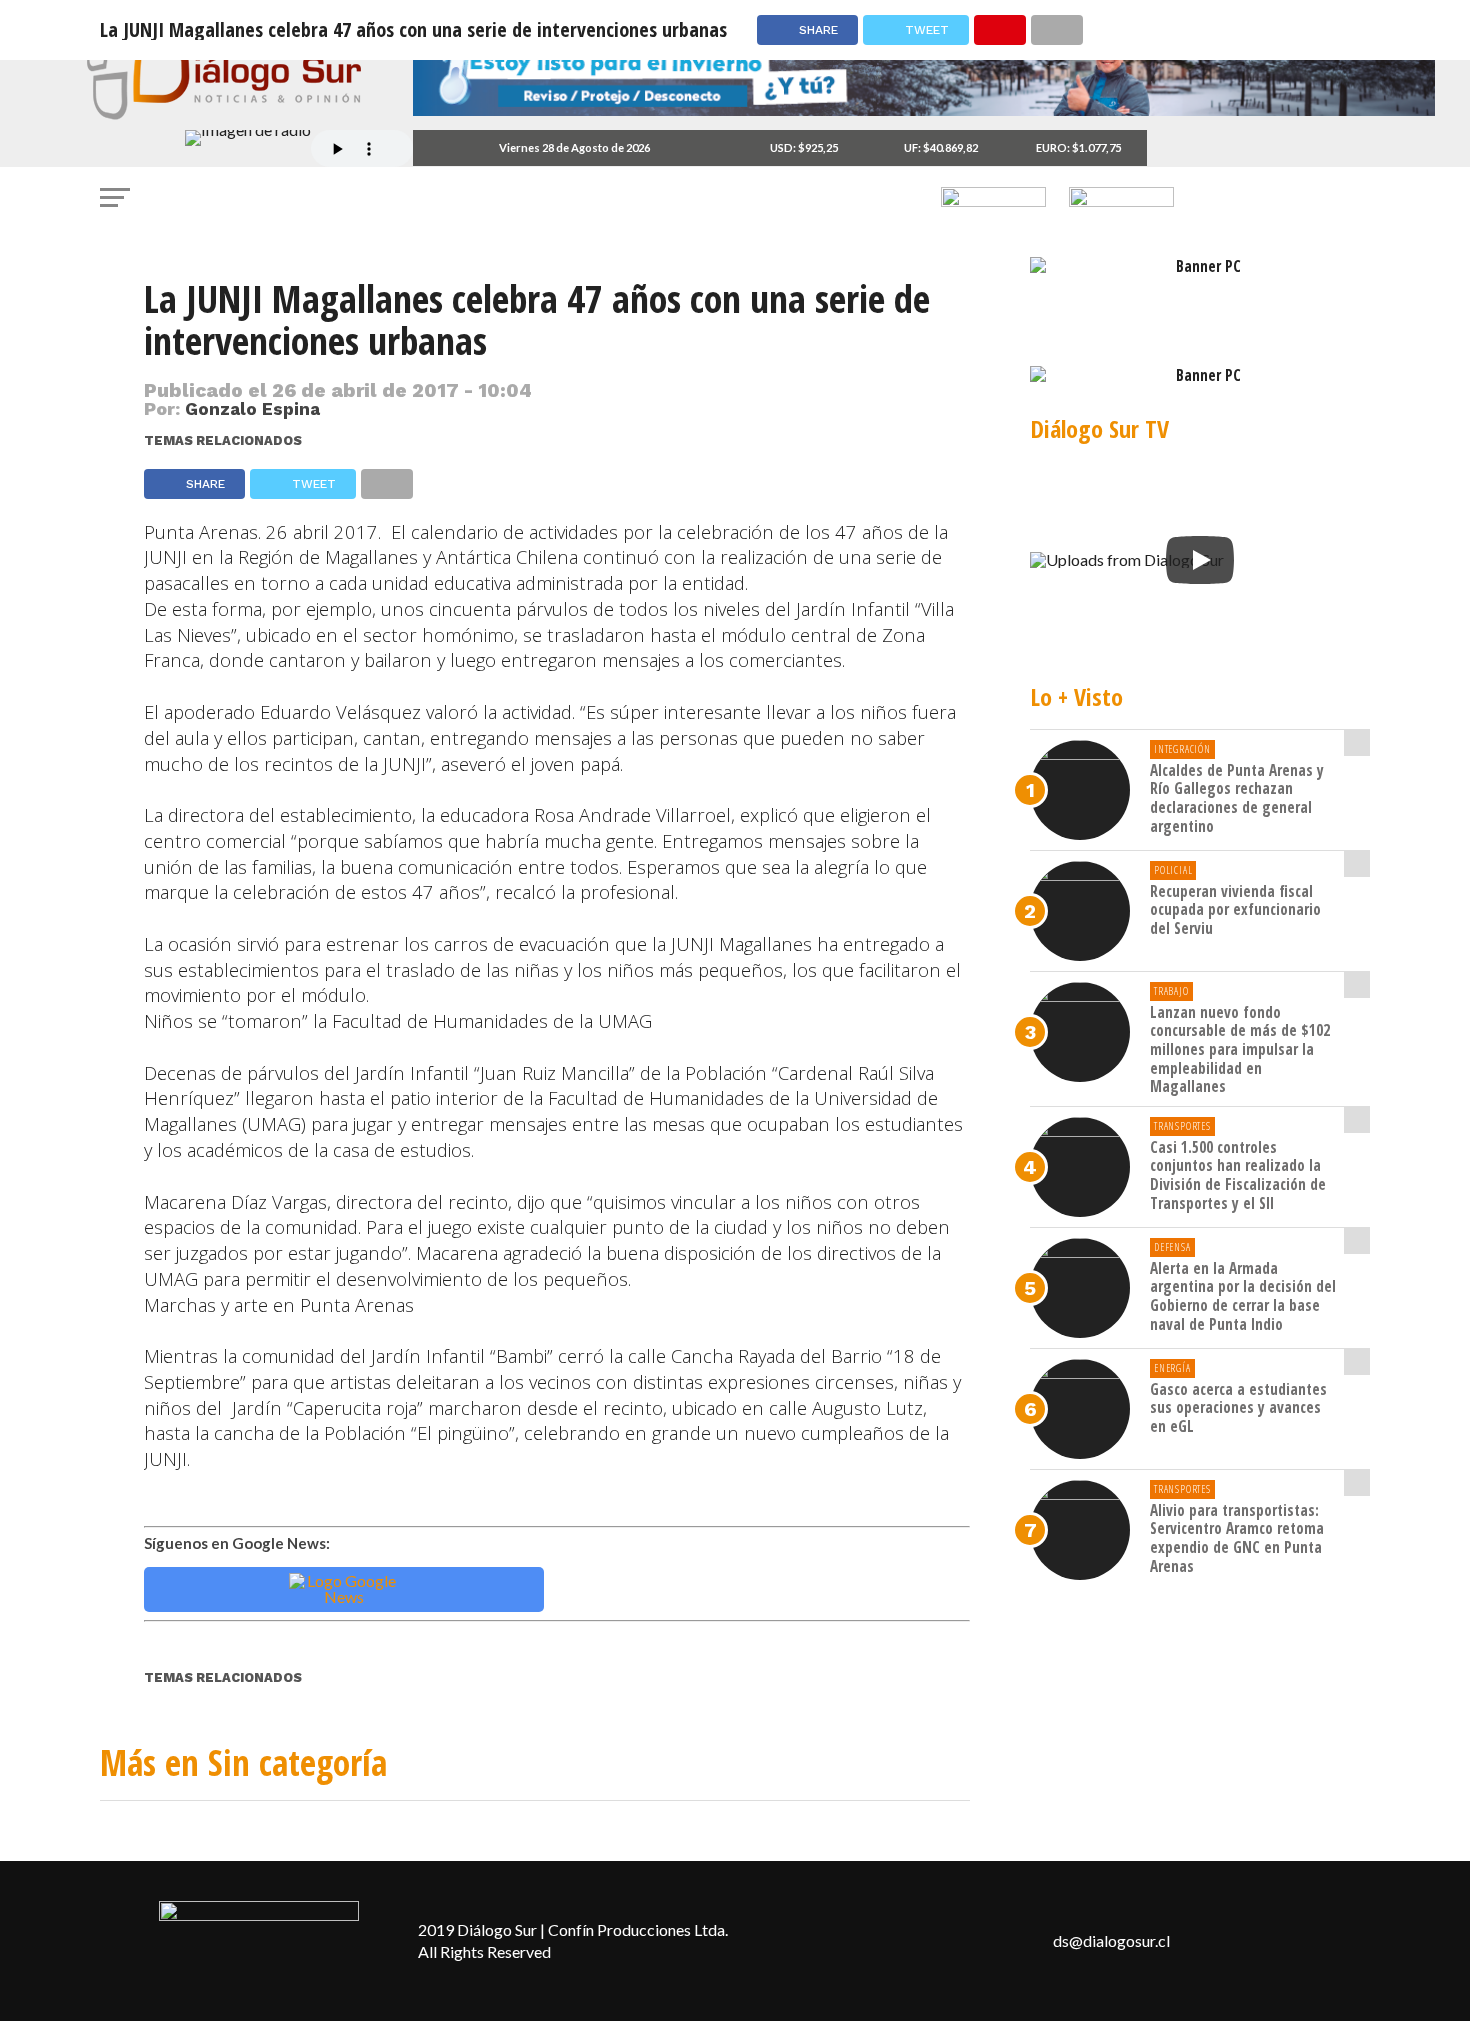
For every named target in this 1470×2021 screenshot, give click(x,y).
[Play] (1200, 560)
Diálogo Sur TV (1099, 428)
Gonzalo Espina (252, 409)
